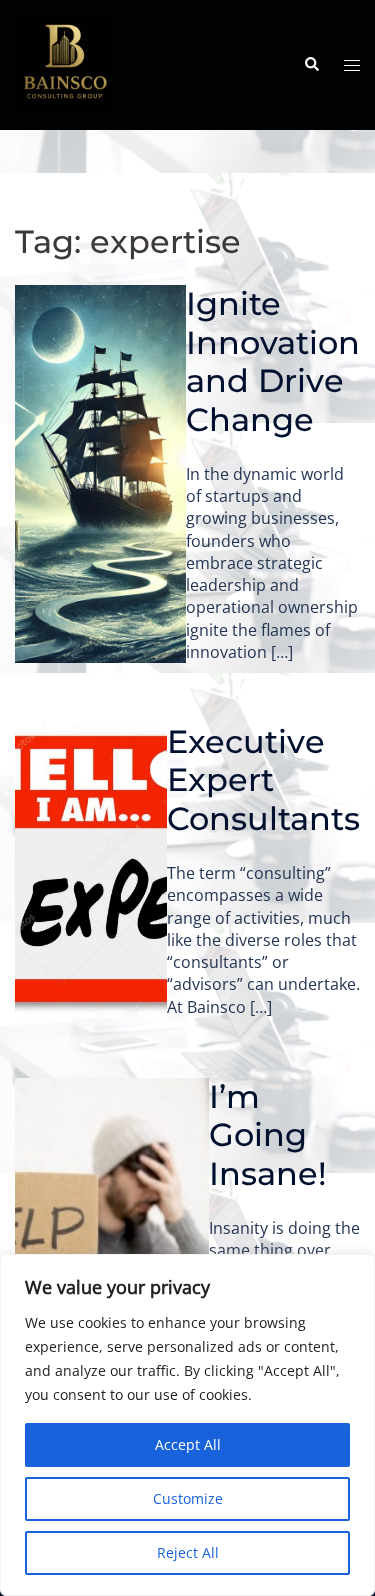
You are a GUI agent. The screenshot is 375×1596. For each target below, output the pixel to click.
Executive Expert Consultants (263, 780)
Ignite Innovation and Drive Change (273, 361)
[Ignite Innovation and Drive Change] (100, 474)
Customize (188, 1498)
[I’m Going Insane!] (112, 1225)
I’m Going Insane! (272, 1135)
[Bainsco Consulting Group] (65, 63)
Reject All (188, 1552)
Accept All (188, 1444)
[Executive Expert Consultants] (91, 870)
